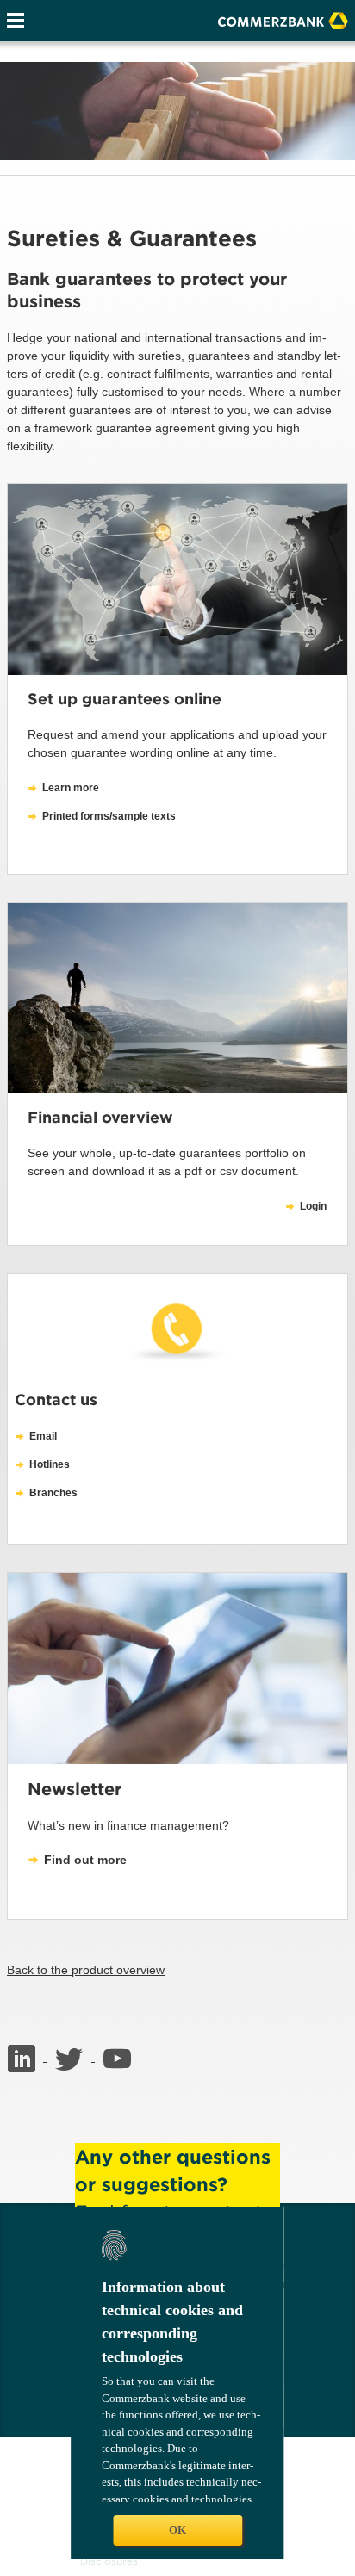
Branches (53, 1493)
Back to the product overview (86, 1970)
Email (43, 1436)
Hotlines (50, 1464)
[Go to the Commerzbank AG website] (283, 19)
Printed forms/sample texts (109, 816)
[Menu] (16, 21)
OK (177, 2530)
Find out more (85, 1860)
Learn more (71, 788)
